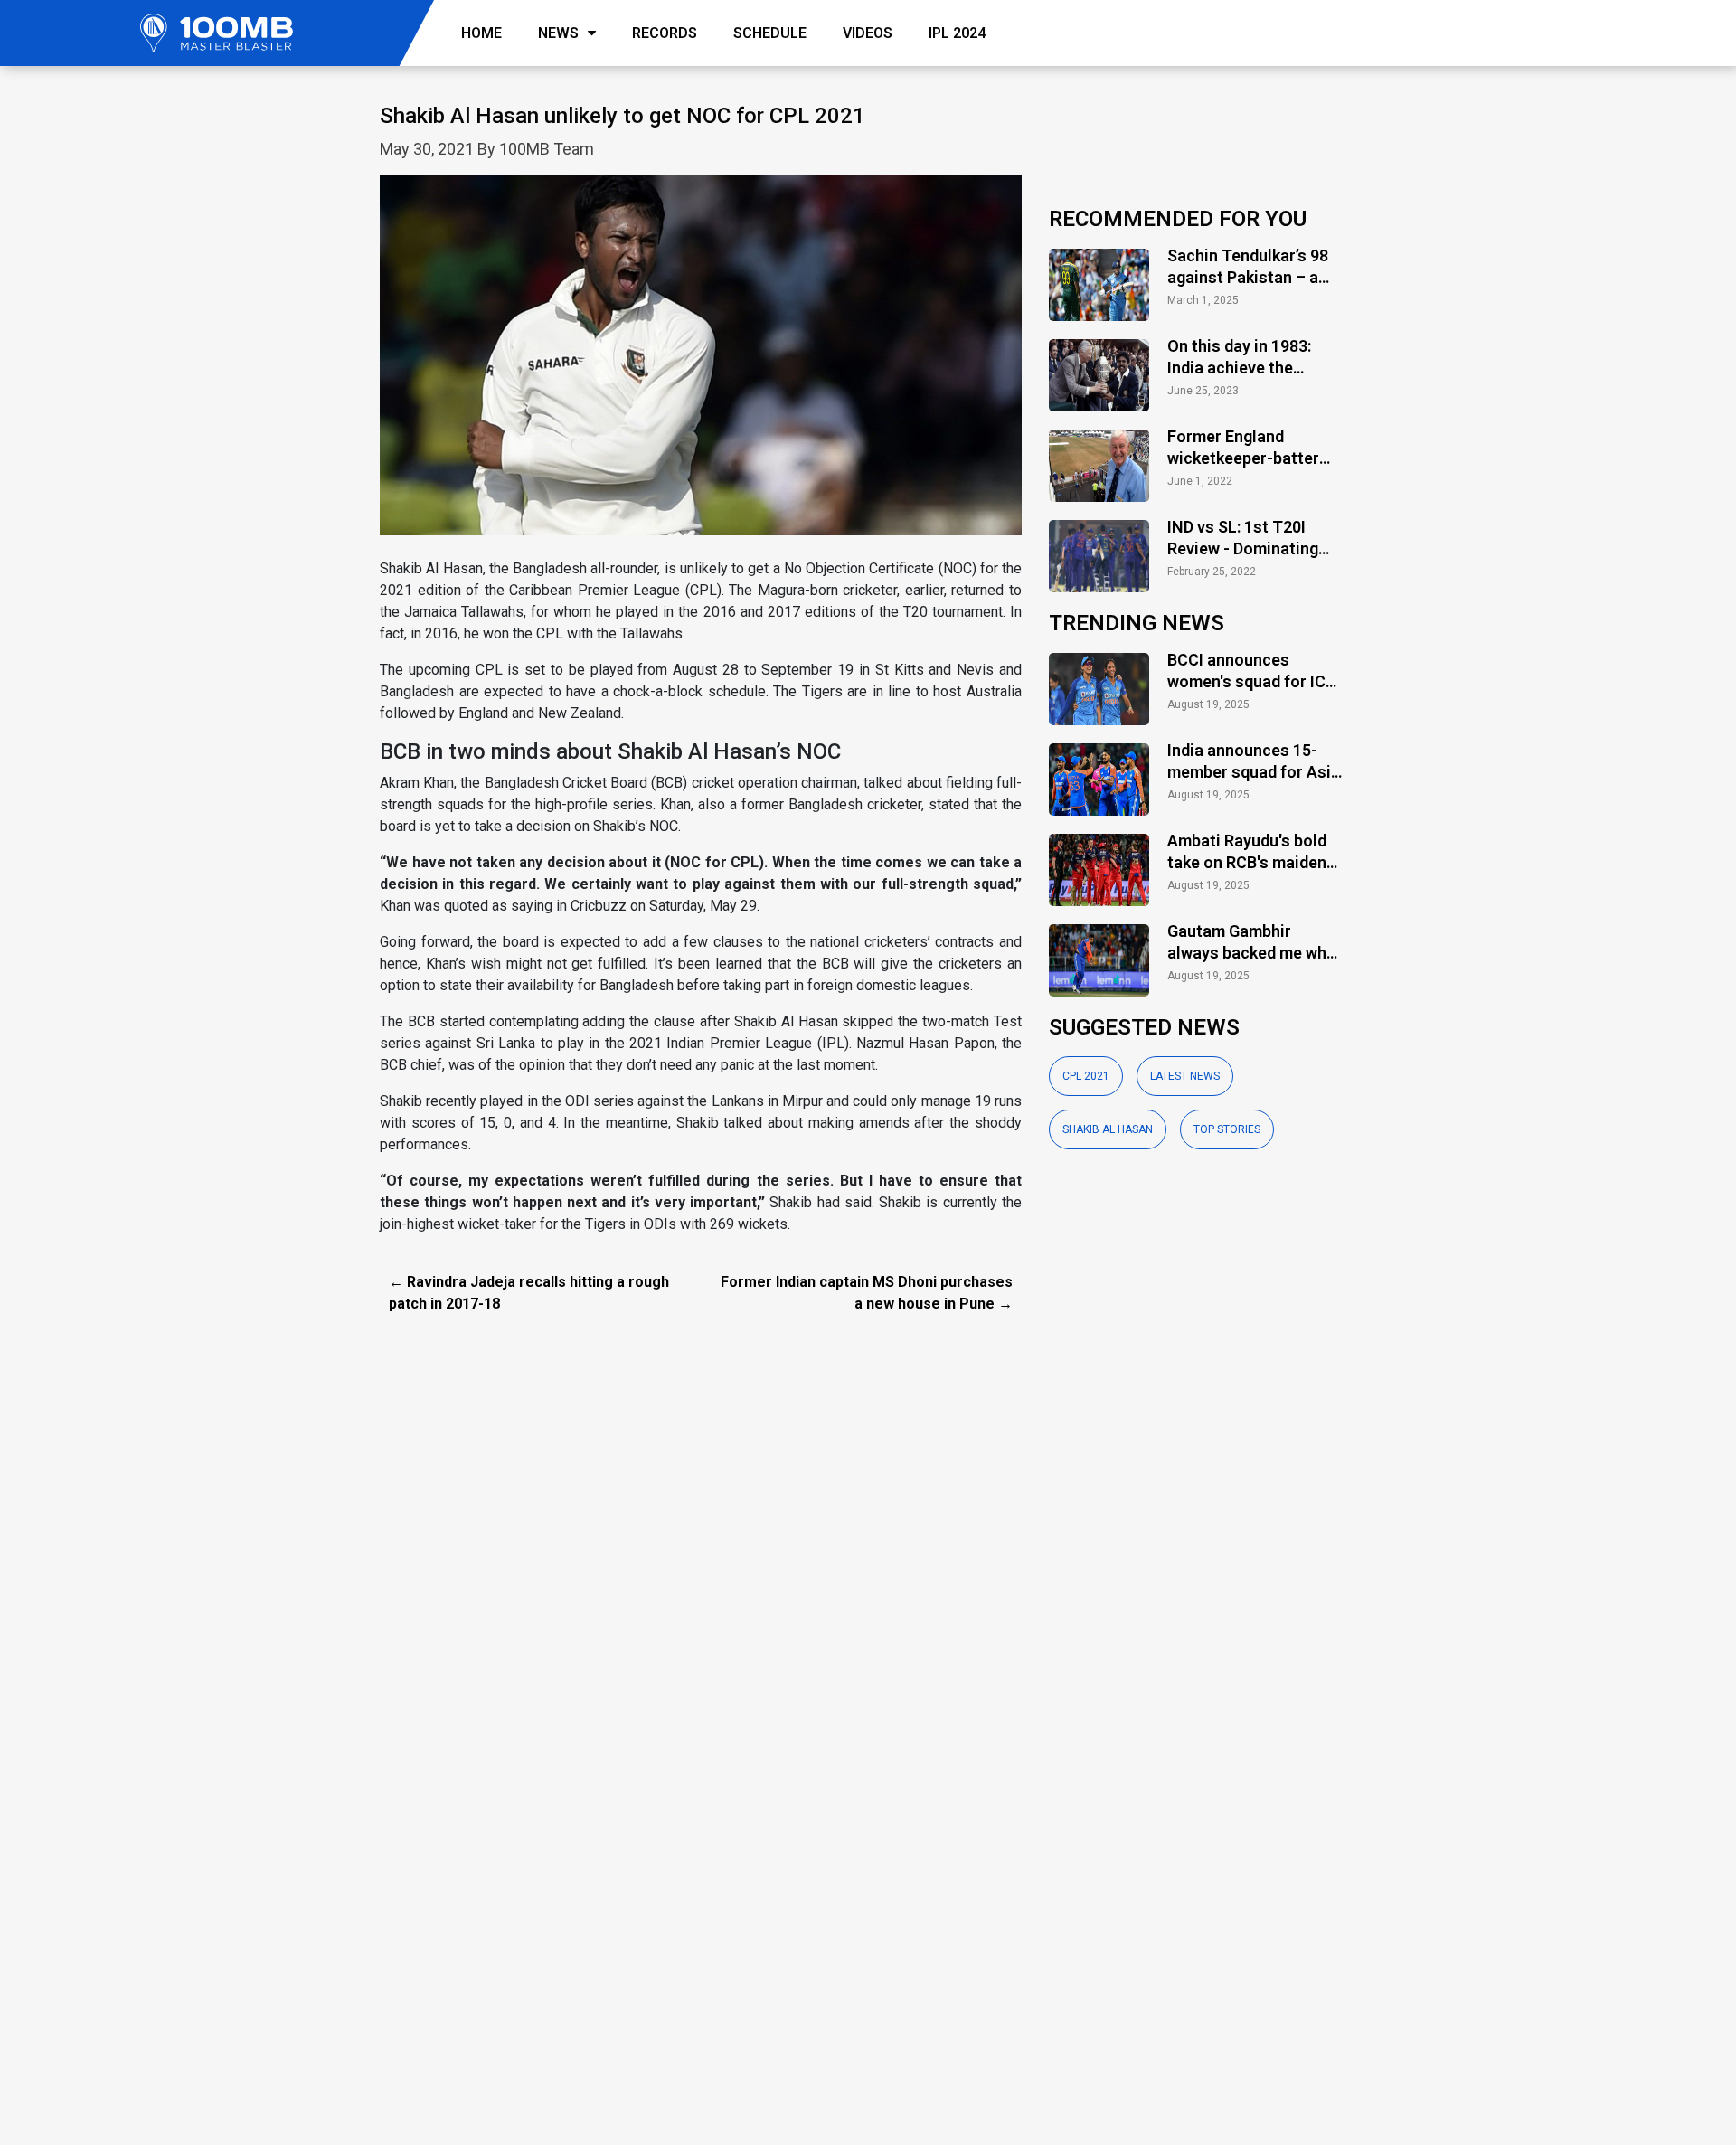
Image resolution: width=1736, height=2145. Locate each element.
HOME (481, 33)
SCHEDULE (770, 33)
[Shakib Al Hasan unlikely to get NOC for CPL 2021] (701, 365)
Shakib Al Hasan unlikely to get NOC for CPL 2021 (623, 116)
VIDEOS (868, 33)
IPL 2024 (957, 33)
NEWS (558, 33)
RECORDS (665, 33)
